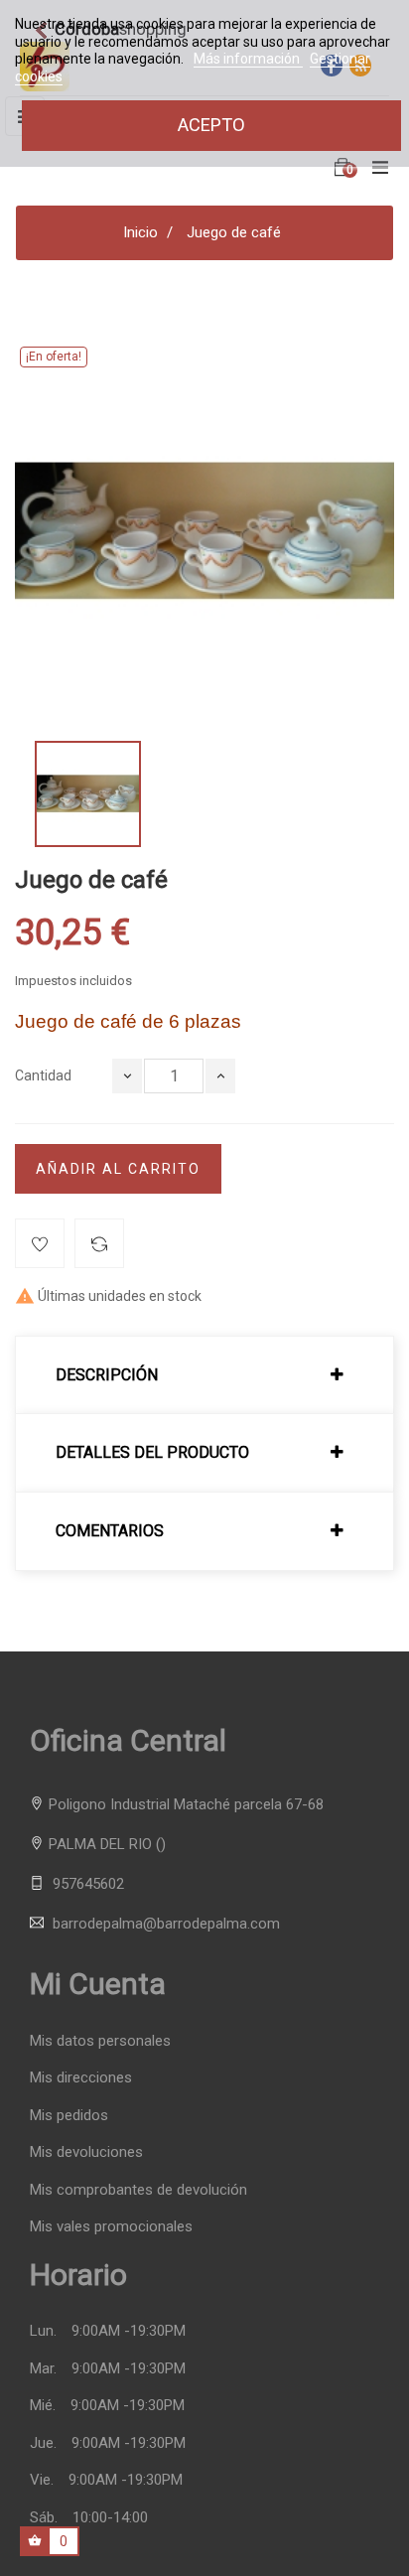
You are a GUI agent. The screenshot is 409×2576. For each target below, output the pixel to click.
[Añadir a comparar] (99, 1243)
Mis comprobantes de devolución (138, 2190)
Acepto (211, 125)
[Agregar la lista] (40, 1243)
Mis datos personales (100, 2041)
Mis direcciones (81, 2078)
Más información (248, 59)
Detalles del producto (152, 1453)
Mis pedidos (69, 2116)
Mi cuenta (98, 1984)
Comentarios (110, 1531)
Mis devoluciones (86, 2152)
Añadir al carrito (118, 1169)
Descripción (107, 1375)
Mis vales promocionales (111, 2227)
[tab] (204, 1375)
